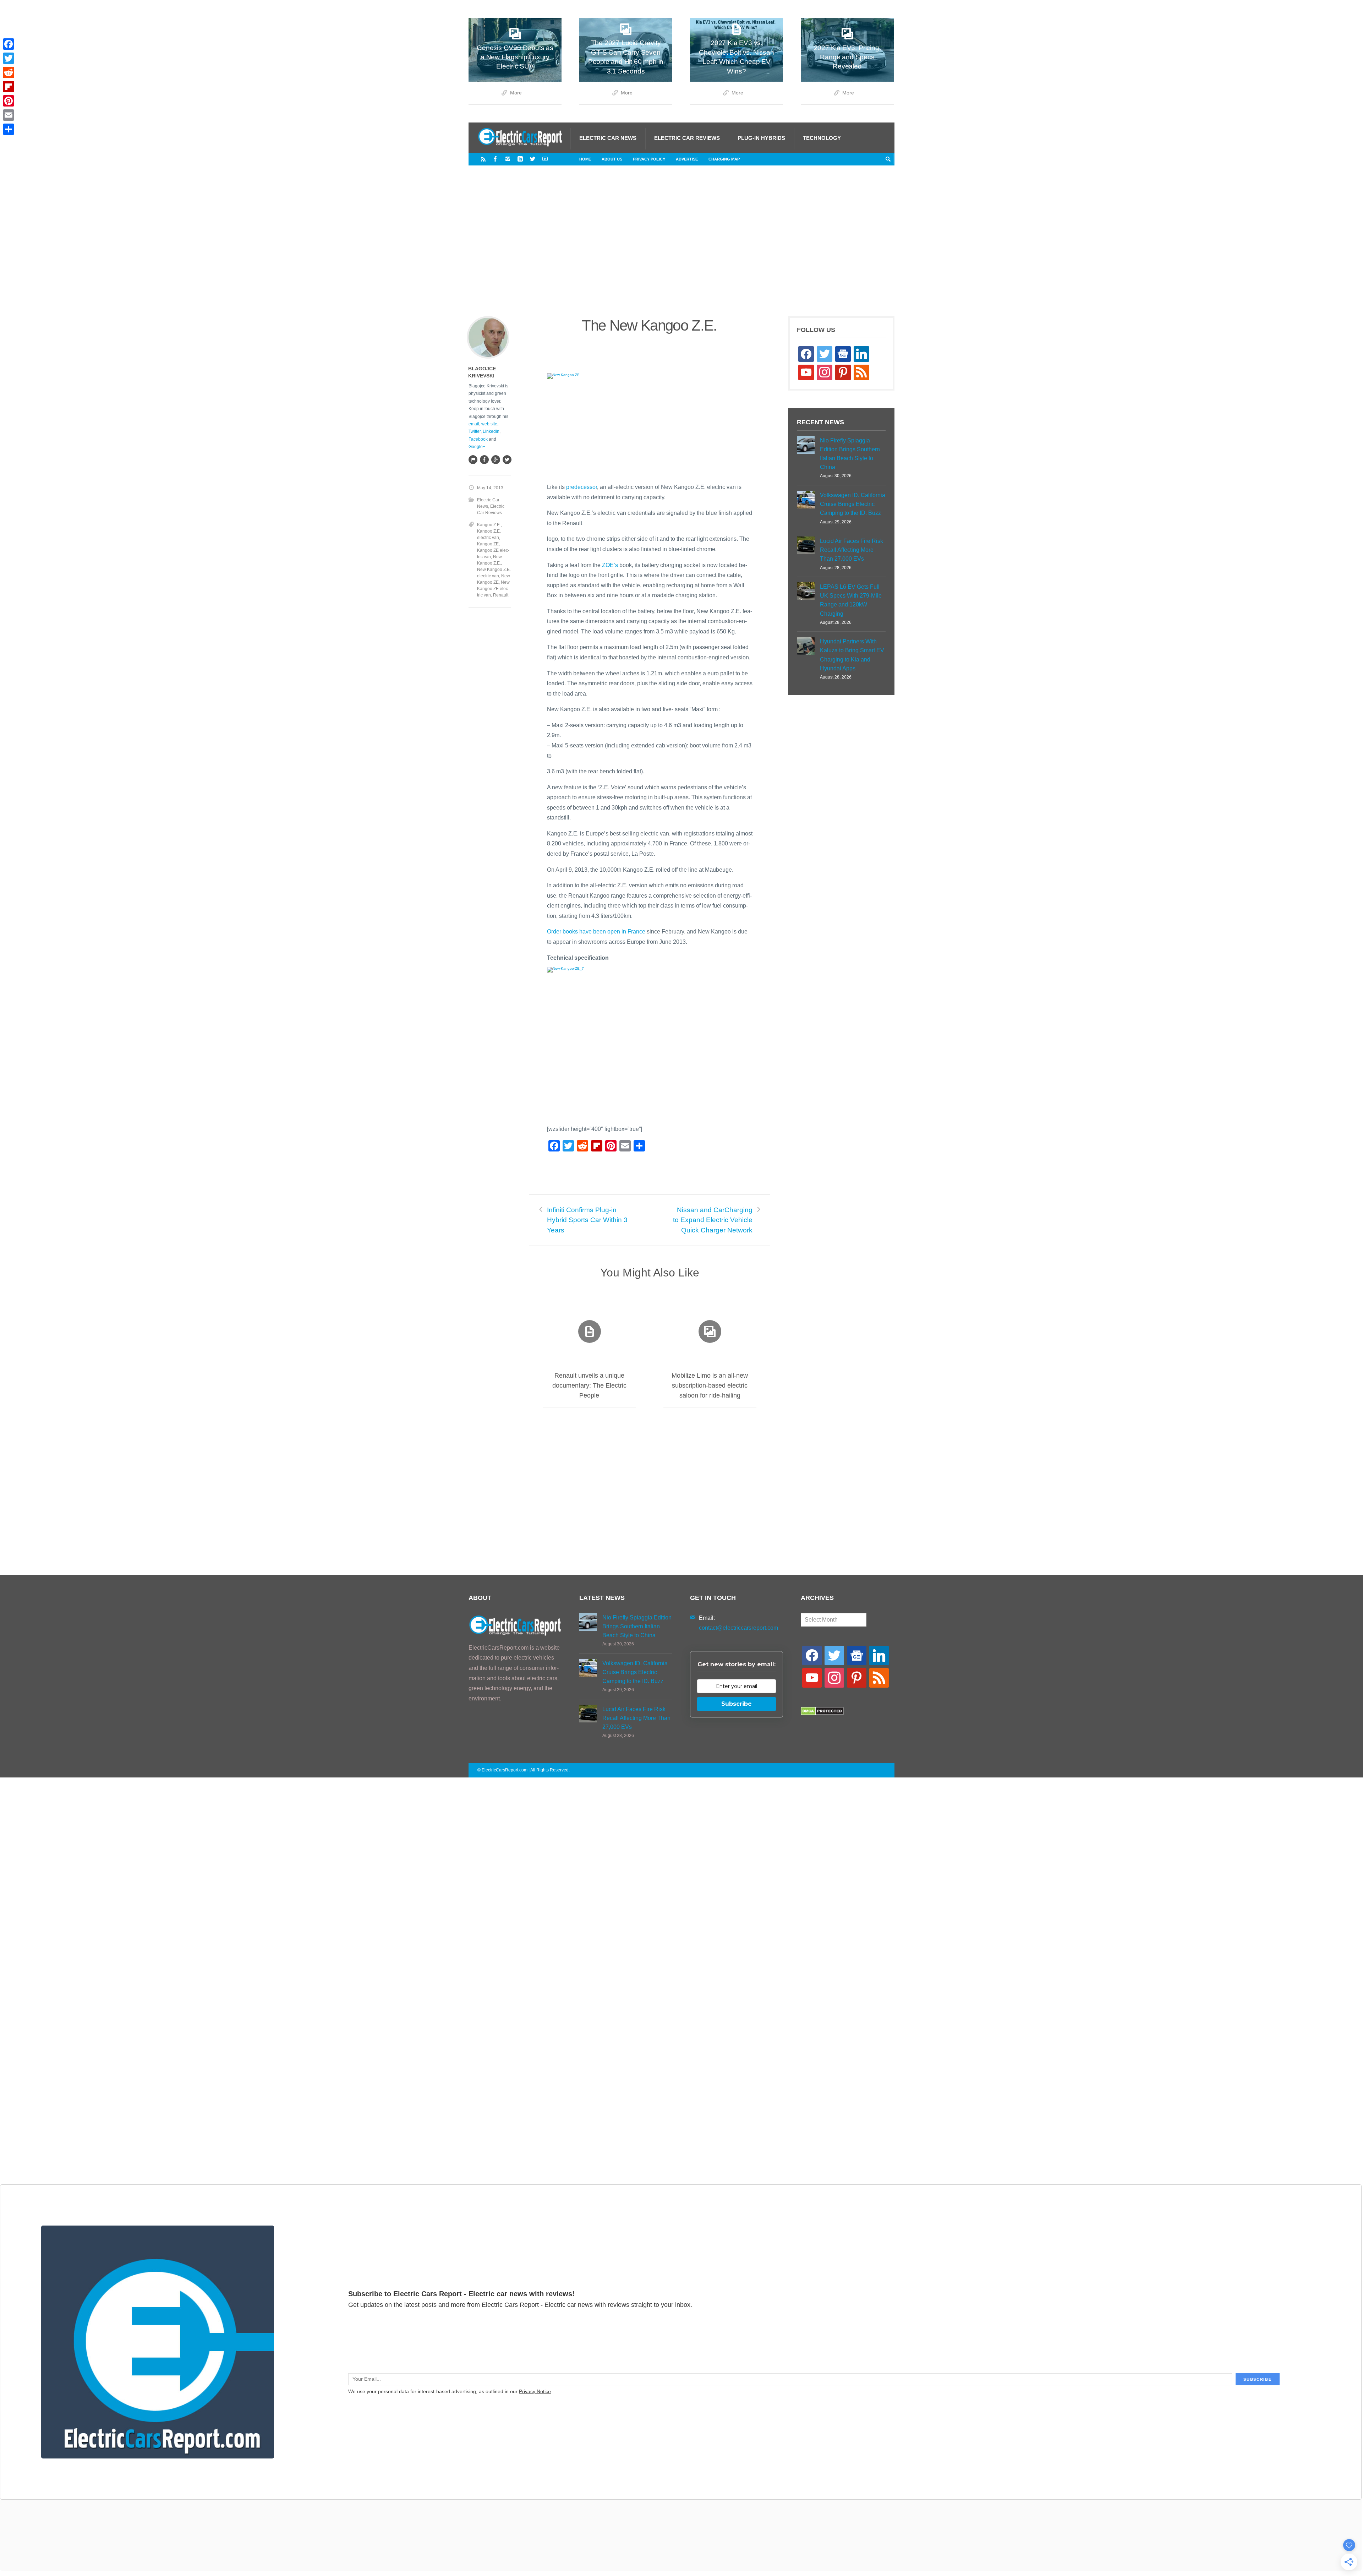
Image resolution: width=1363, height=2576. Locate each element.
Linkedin (491, 431)
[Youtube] (545, 159)
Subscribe (737, 1704)
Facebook (478, 439)
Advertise (687, 159)
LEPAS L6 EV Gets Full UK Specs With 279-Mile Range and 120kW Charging (851, 600)
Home (585, 159)
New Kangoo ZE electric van (493, 589)
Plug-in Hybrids (761, 138)
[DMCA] (822, 1713)
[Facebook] (495, 159)
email (474, 424)
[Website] (473, 459)
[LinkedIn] (520, 159)
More (516, 93)
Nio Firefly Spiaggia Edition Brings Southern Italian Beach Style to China (850, 454)
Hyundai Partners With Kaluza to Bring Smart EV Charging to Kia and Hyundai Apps (852, 655)
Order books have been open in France (596, 932)
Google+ (477, 447)
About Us (612, 159)
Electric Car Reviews (687, 138)
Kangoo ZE (488, 544)
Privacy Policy (649, 159)
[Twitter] (533, 159)
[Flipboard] (9, 87)
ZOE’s (610, 565)
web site (489, 424)
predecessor (582, 487)
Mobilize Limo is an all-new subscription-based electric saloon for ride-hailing (710, 1385)
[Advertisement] (681, 239)
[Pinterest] (9, 101)
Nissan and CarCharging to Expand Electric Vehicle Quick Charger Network (713, 1220)
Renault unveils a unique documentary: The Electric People (589, 1385)
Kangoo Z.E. (489, 525)
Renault (501, 595)
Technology (822, 138)
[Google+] (496, 459)
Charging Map (724, 159)
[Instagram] (508, 159)
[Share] (9, 129)
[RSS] (483, 159)
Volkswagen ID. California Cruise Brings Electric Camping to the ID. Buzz (853, 504)
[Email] (9, 115)
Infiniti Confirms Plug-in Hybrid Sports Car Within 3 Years (587, 1220)
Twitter (475, 431)
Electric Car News (608, 138)
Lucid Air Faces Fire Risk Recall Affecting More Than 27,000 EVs (852, 550)
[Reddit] (9, 72)
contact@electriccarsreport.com (738, 1628)
